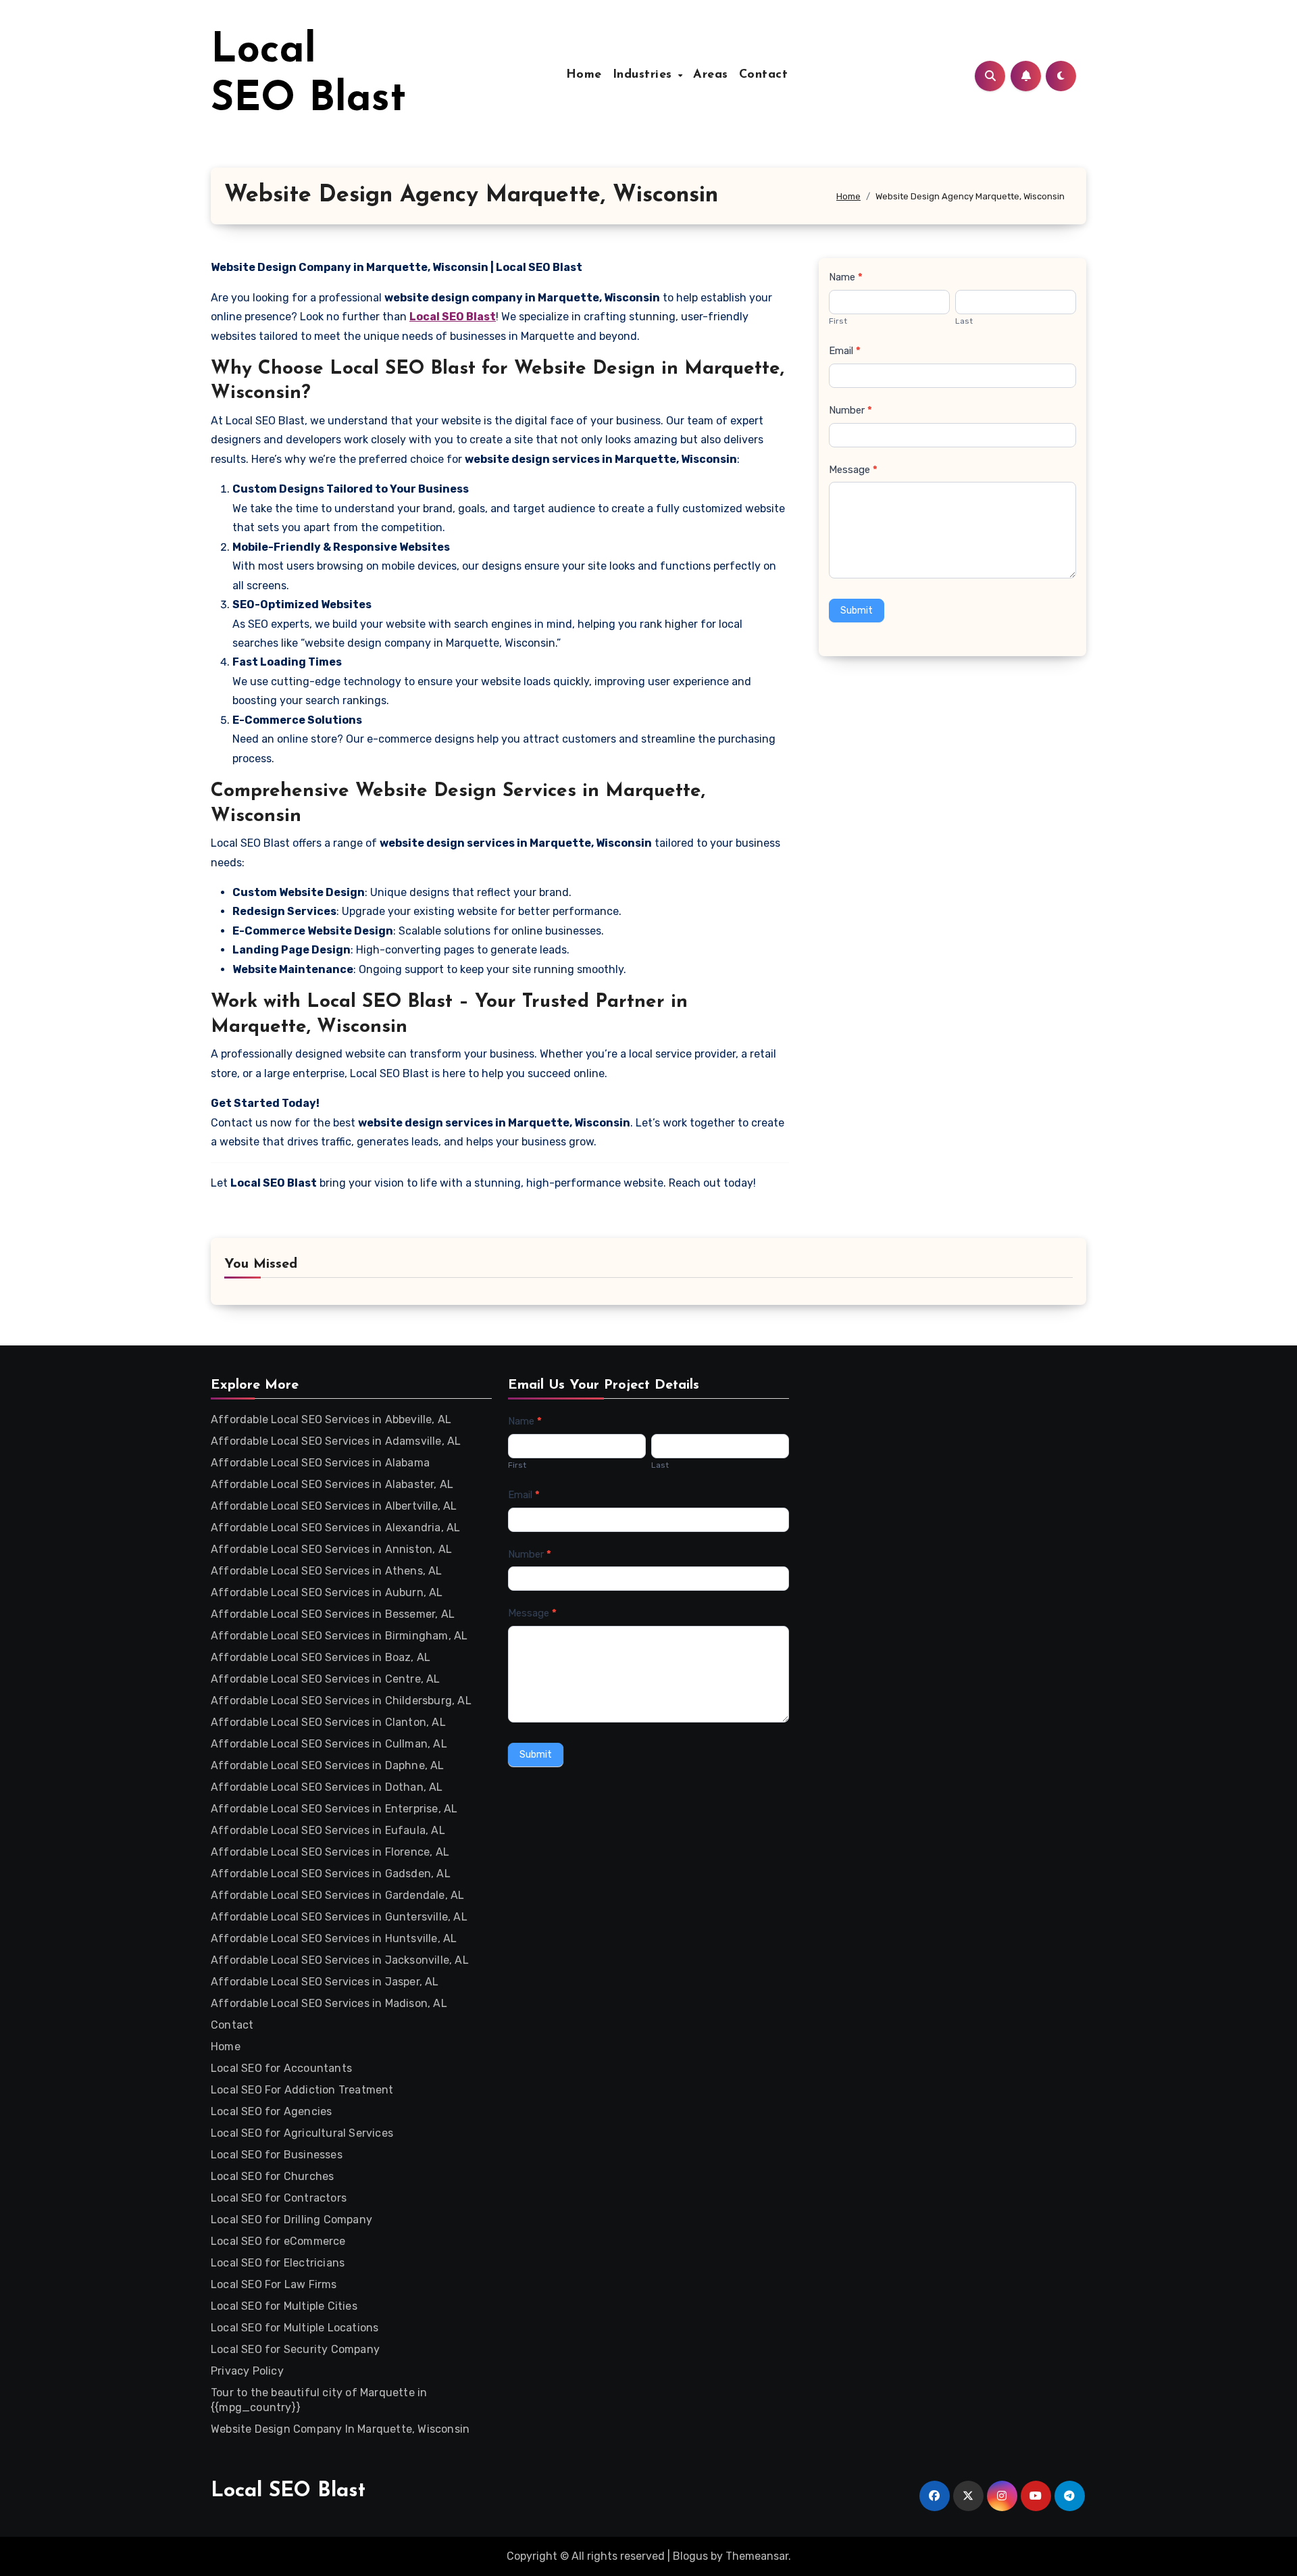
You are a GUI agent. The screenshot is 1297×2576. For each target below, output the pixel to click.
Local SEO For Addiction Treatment (302, 2090)
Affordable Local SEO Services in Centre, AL (326, 1679)
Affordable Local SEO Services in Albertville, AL (334, 1506)
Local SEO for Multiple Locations (295, 2328)
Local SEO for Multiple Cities (284, 2306)
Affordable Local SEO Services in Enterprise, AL (334, 1809)
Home (584, 75)
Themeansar (757, 2556)
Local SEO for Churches (272, 2176)
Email (845, 351)
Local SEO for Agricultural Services (302, 2133)
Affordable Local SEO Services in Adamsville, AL (336, 1441)
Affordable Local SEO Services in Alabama (320, 1463)
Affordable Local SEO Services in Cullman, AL (329, 1744)
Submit (857, 611)
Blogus (690, 2556)
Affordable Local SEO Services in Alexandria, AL (335, 1528)
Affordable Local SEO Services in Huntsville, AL (334, 1938)
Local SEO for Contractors (279, 2198)
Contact (764, 75)
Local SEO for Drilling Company (291, 2220)
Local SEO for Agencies (271, 2111)
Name (846, 277)
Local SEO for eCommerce (278, 2241)
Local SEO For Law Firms (274, 2284)
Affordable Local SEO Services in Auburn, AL (327, 1592)
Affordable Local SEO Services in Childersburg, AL (341, 1701)
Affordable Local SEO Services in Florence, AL (330, 1852)
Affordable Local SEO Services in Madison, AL (329, 2003)
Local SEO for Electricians (278, 2263)
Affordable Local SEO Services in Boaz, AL (321, 1657)
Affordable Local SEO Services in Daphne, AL (328, 1765)
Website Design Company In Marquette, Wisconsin (340, 2429)
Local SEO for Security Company (295, 2349)
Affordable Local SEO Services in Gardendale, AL (337, 1895)
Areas (711, 75)
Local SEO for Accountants (281, 2068)
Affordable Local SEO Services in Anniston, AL (331, 1549)
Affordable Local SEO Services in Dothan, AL (327, 1787)
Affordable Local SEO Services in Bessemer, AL (333, 1614)
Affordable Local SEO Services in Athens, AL (327, 1571)
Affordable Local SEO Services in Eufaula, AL (328, 1830)
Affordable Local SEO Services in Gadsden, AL (331, 1874)
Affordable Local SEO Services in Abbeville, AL (331, 1419)
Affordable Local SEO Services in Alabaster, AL (332, 1484)
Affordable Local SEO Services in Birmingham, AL (339, 1636)
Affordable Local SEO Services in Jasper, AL (325, 1982)
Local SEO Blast (288, 2491)
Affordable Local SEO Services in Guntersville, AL (339, 1917)
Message (853, 470)
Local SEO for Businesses (277, 2155)
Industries (645, 75)
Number (850, 410)
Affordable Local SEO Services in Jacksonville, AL (340, 1960)
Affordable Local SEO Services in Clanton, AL (328, 1722)
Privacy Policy (247, 2371)
